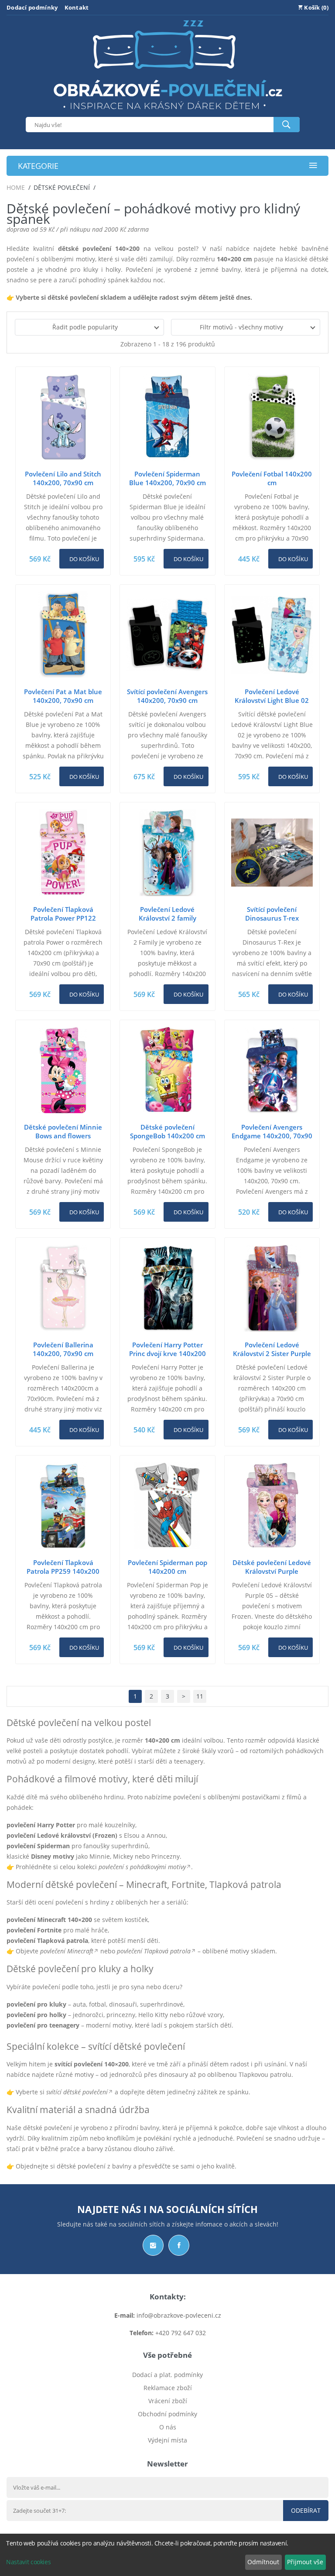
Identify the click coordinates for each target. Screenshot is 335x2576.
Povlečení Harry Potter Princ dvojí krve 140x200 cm (167, 1353)
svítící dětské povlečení (77, 2092)
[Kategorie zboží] (313, 166)
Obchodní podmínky (167, 2414)
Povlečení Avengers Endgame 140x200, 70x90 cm (272, 1136)
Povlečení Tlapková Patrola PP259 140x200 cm (63, 1571)
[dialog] (167, 2555)
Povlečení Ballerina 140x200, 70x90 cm (63, 1349)
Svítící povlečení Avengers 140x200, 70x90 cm (167, 696)
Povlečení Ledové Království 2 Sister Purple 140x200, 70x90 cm (272, 1353)
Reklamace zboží (168, 2388)
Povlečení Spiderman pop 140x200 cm (167, 1567)
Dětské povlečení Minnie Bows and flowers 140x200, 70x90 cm (63, 1136)
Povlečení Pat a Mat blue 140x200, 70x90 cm (63, 696)
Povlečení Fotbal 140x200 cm (272, 478)
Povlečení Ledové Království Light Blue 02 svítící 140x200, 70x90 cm (272, 700)
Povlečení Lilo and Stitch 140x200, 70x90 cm (63, 478)
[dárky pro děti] (168, 111)
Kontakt (77, 7)
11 (200, 1696)
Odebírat (306, 2510)
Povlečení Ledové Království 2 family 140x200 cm (167, 918)
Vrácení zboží (168, 2401)
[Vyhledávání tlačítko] (287, 125)
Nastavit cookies (28, 2562)
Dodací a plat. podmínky (167, 2375)
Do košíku (84, 559)
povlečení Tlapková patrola (154, 1951)
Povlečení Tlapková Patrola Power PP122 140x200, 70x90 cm (63, 918)
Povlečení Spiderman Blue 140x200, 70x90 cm (167, 478)
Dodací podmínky (32, 7)
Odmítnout (263, 2562)
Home (16, 187)
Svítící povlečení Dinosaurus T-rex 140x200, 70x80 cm (272, 918)
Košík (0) (316, 7)
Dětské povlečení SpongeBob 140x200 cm (167, 1131)
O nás (168, 2427)
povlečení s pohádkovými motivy (142, 1867)
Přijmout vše (305, 2562)
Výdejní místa (167, 2440)
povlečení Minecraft (67, 1951)
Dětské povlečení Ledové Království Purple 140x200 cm (272, 1571)
